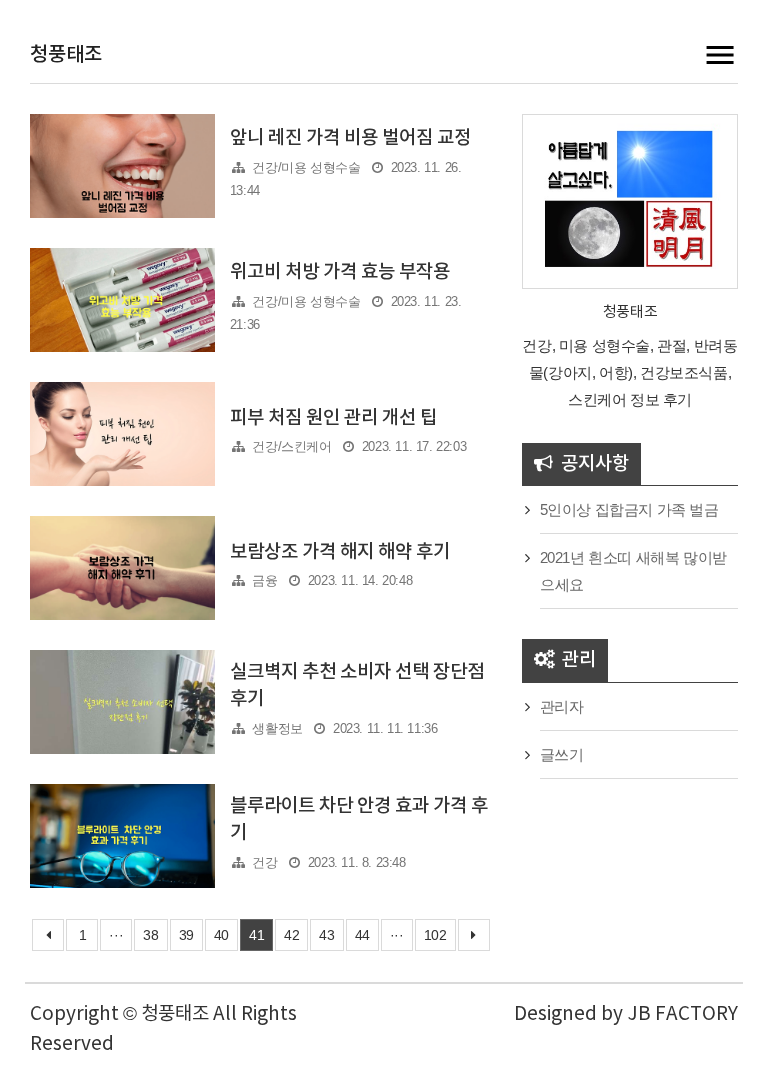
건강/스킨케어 (291, 446)
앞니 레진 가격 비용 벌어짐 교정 (350, 138)
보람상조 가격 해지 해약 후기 (340, 552)
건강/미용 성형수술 (306, 167)
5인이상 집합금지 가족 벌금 (629, 509)
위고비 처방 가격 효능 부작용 (340, 272)
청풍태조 (66, 55)
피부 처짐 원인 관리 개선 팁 (333, 418)
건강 (264, 862)
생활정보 (277, 728)
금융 (264, 580)
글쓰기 (562, 754)
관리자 (562, 706)
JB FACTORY (682, 1014)
